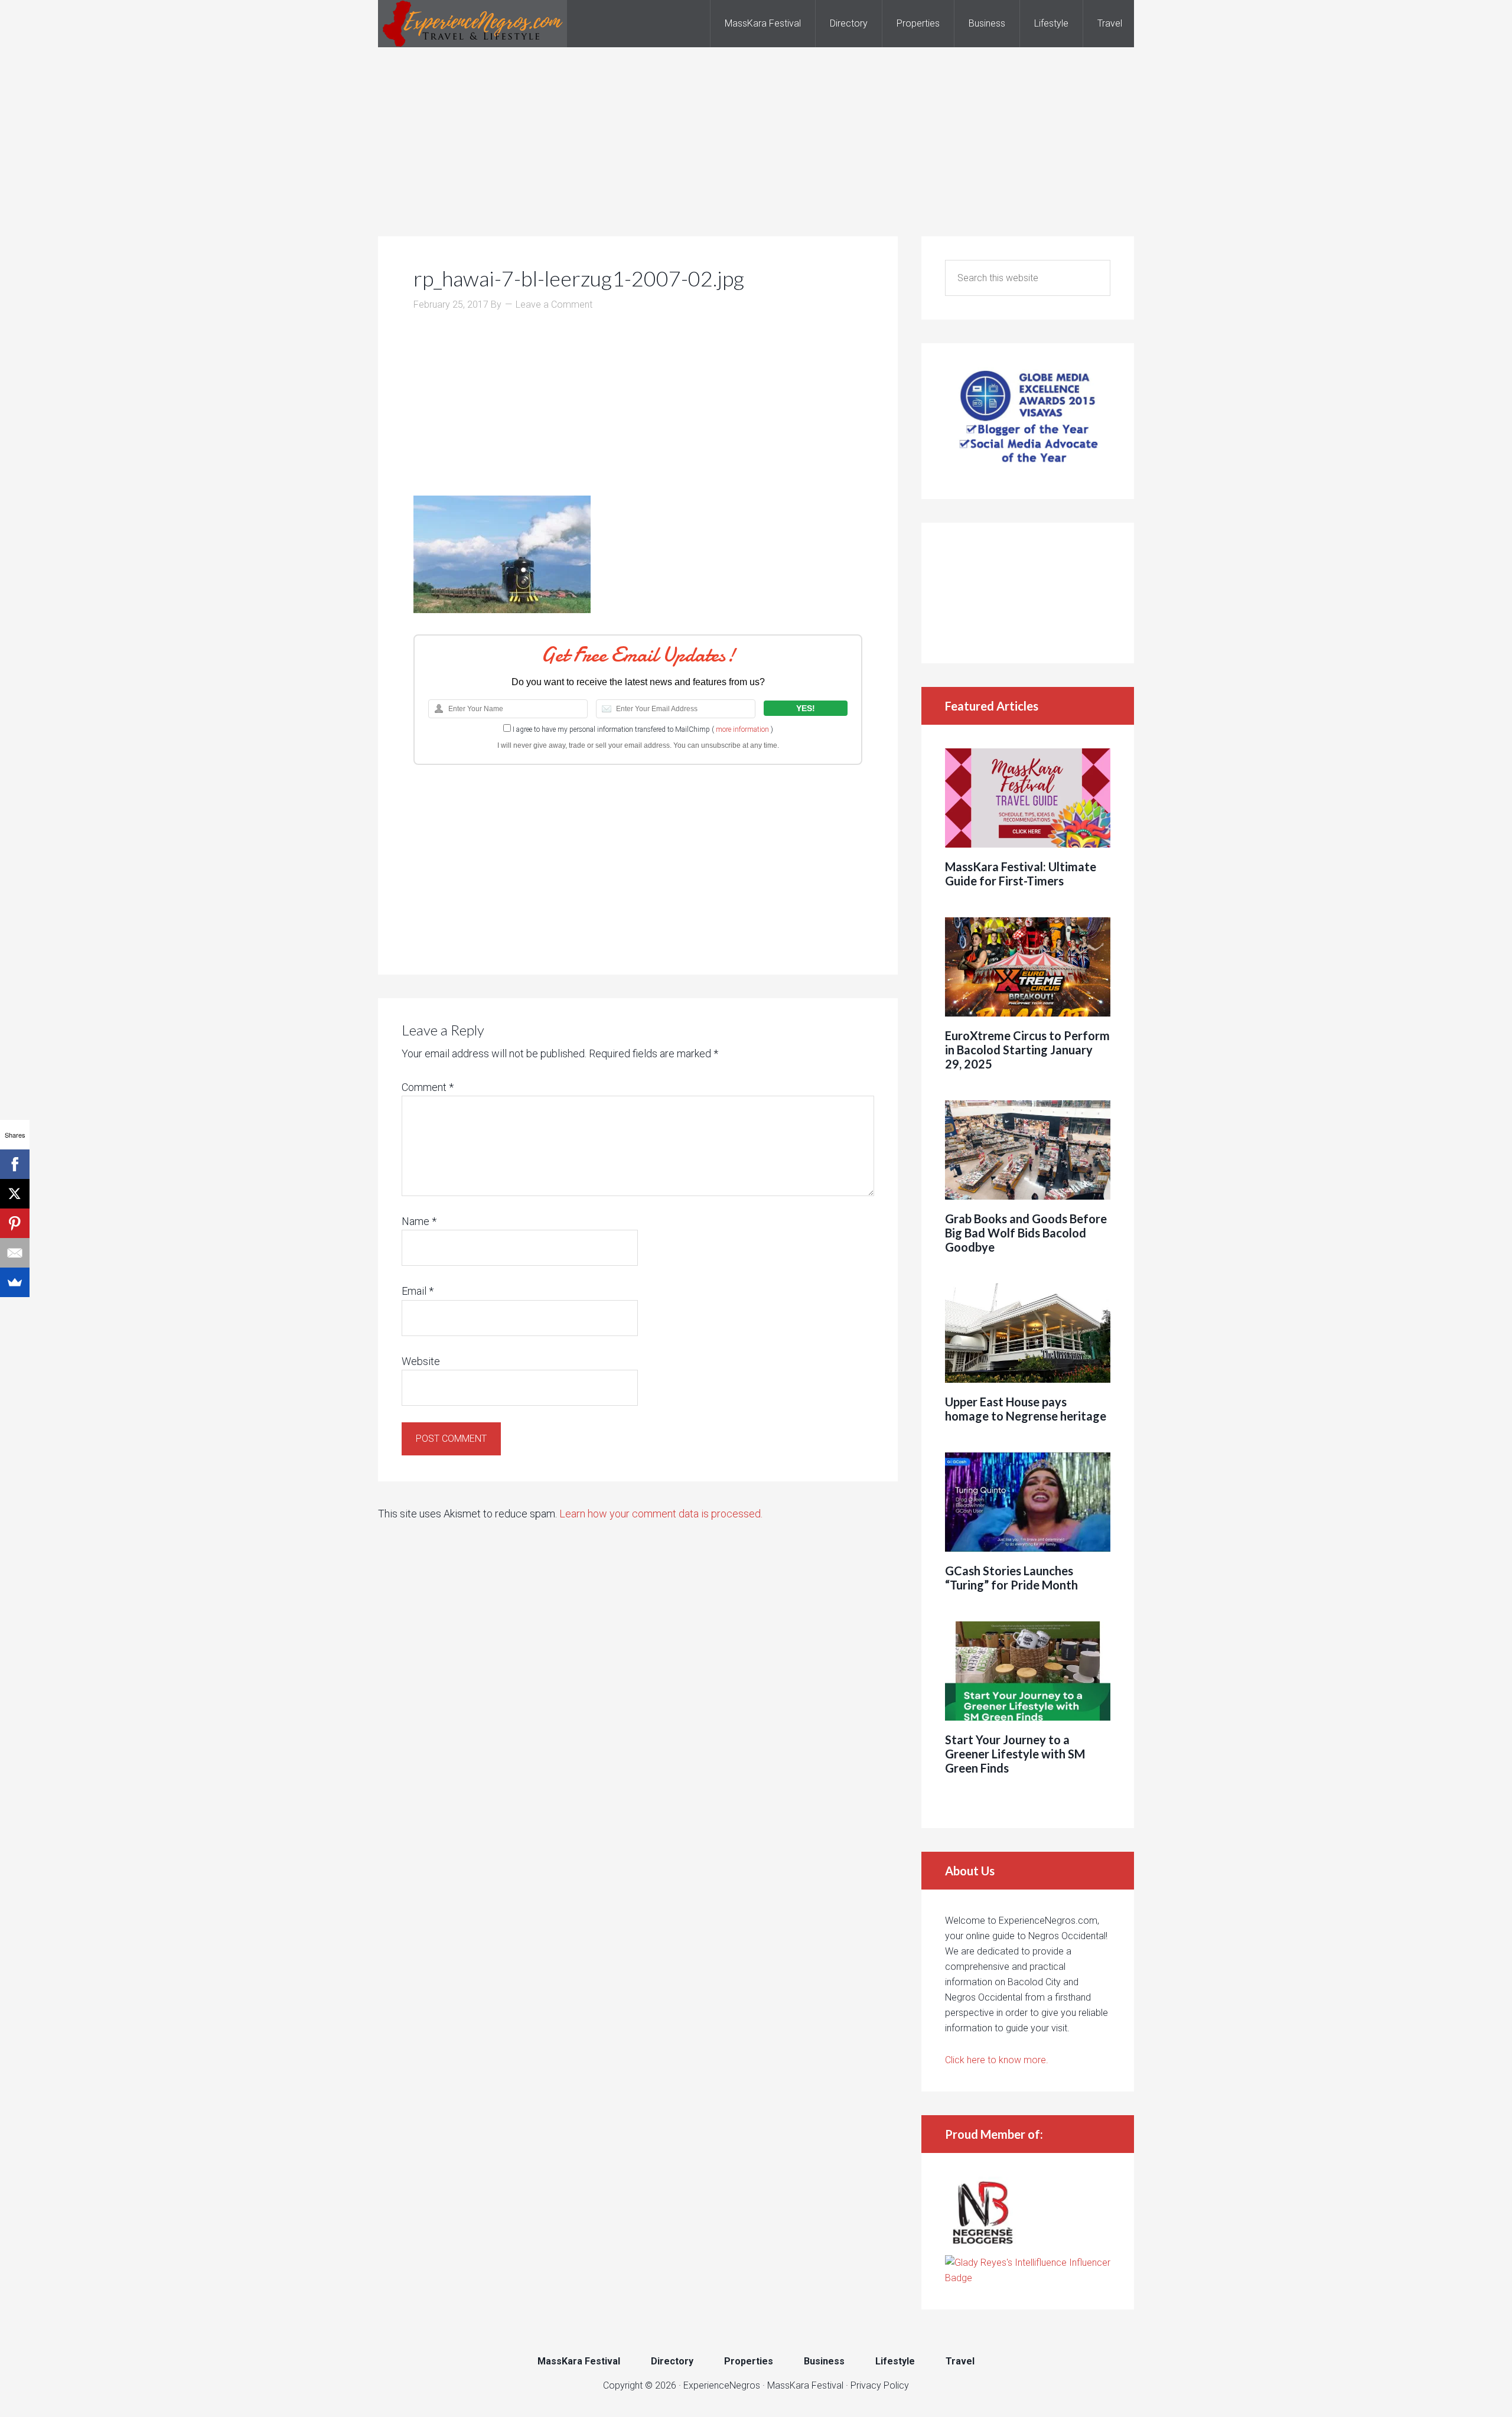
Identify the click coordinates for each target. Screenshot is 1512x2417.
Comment (428, 1087)
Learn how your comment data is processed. (661, 1514)
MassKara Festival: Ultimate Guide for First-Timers (1021, 874)
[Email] (15, 1253)
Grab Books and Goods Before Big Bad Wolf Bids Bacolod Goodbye (1026, 1233)
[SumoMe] (15, 1282)
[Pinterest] (15, 1223)
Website (421, 1361)
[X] (15, 1194)
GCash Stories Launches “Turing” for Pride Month (1011, 1578)
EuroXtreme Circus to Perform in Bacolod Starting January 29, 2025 (1027, 1050)
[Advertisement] (756, 130)
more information (742, 729)
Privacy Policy (880, 2385)
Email (418, 1291)
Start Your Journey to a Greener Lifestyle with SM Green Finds (1015, 1754)
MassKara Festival (805, 2385)
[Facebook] (15, 1164)
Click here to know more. (997, 2060)
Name (419, 1221)
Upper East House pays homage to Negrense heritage (1026, 1409)
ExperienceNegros (472, 24)
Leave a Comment (554, 304)
